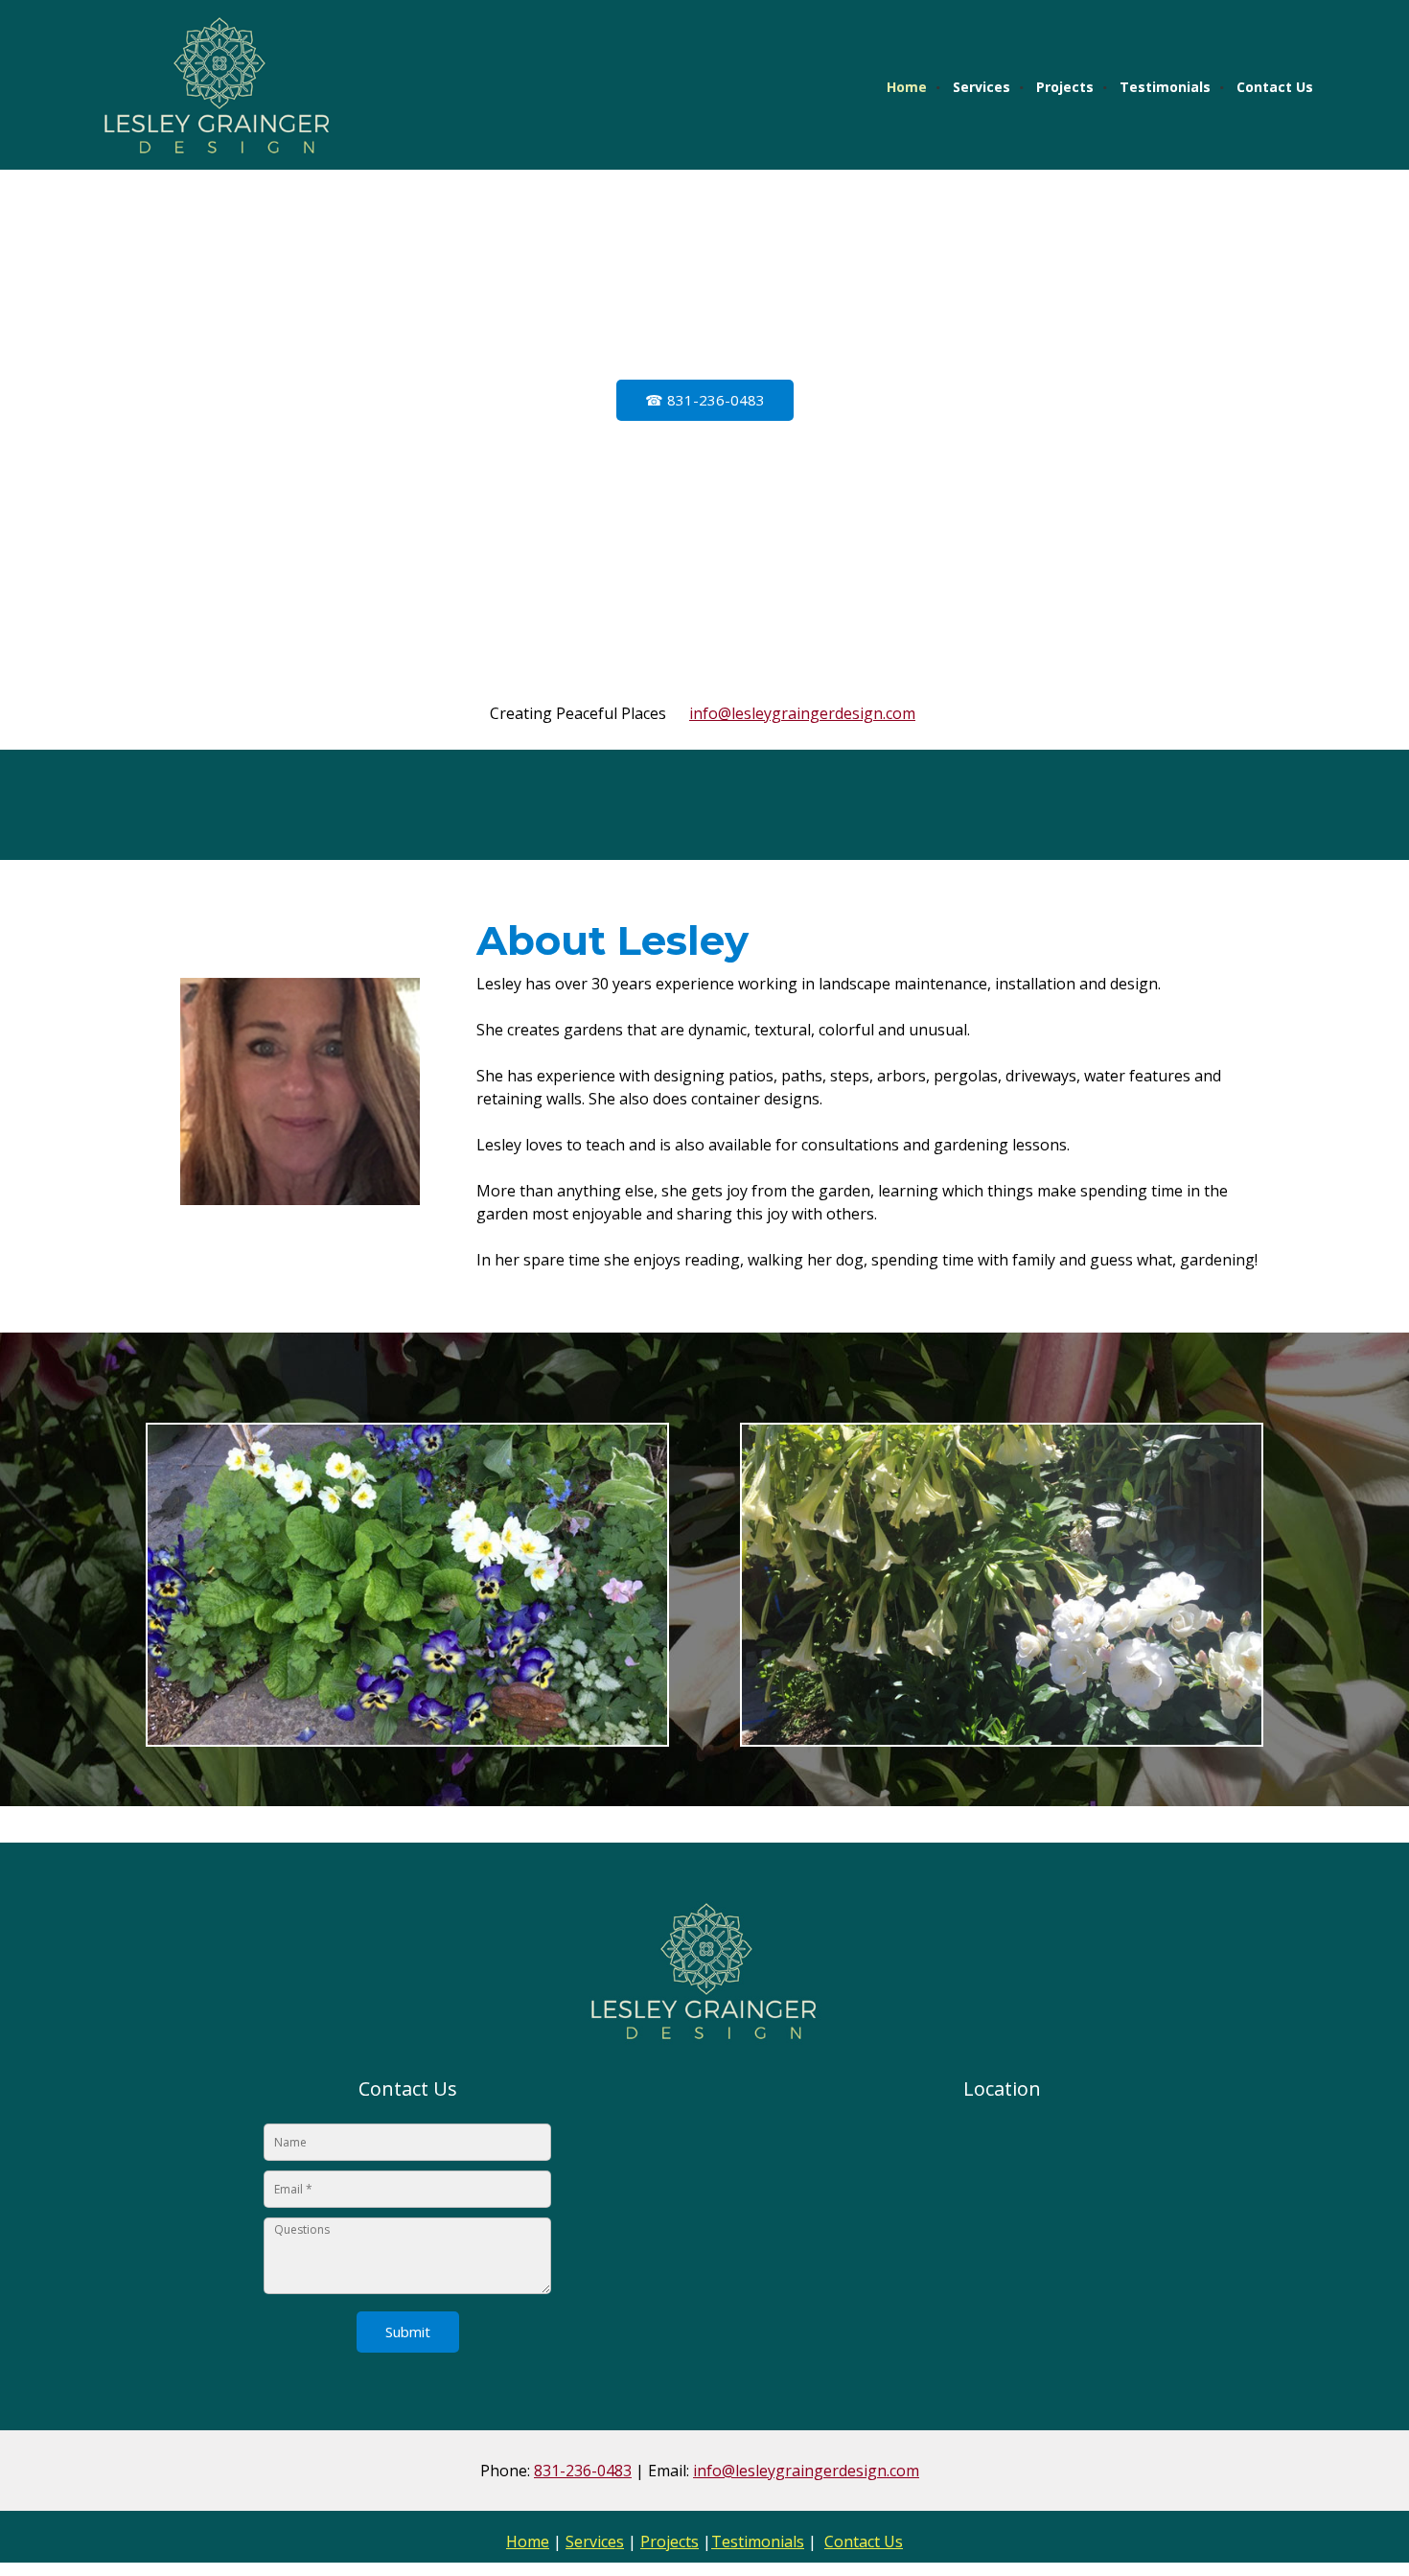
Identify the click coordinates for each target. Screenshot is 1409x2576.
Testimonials (758, 2541)
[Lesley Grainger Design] (216, 86)
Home (528, 2541)
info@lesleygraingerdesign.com (802, 713)
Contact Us (864, 2541)
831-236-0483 (583, 2471)
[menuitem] (908, 87)
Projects (670, 2541)
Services (595, 2541)
